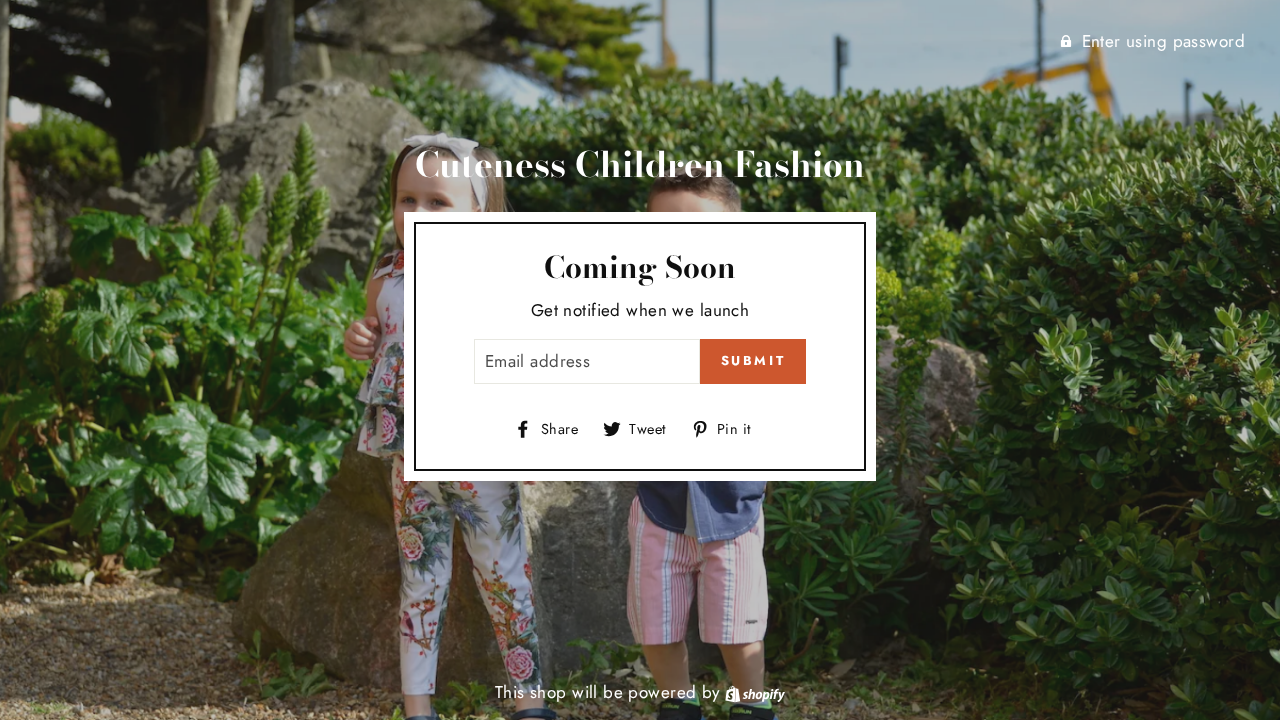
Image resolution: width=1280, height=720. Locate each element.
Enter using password (1164, 41)
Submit (753, 360)
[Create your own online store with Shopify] (755, 692)
